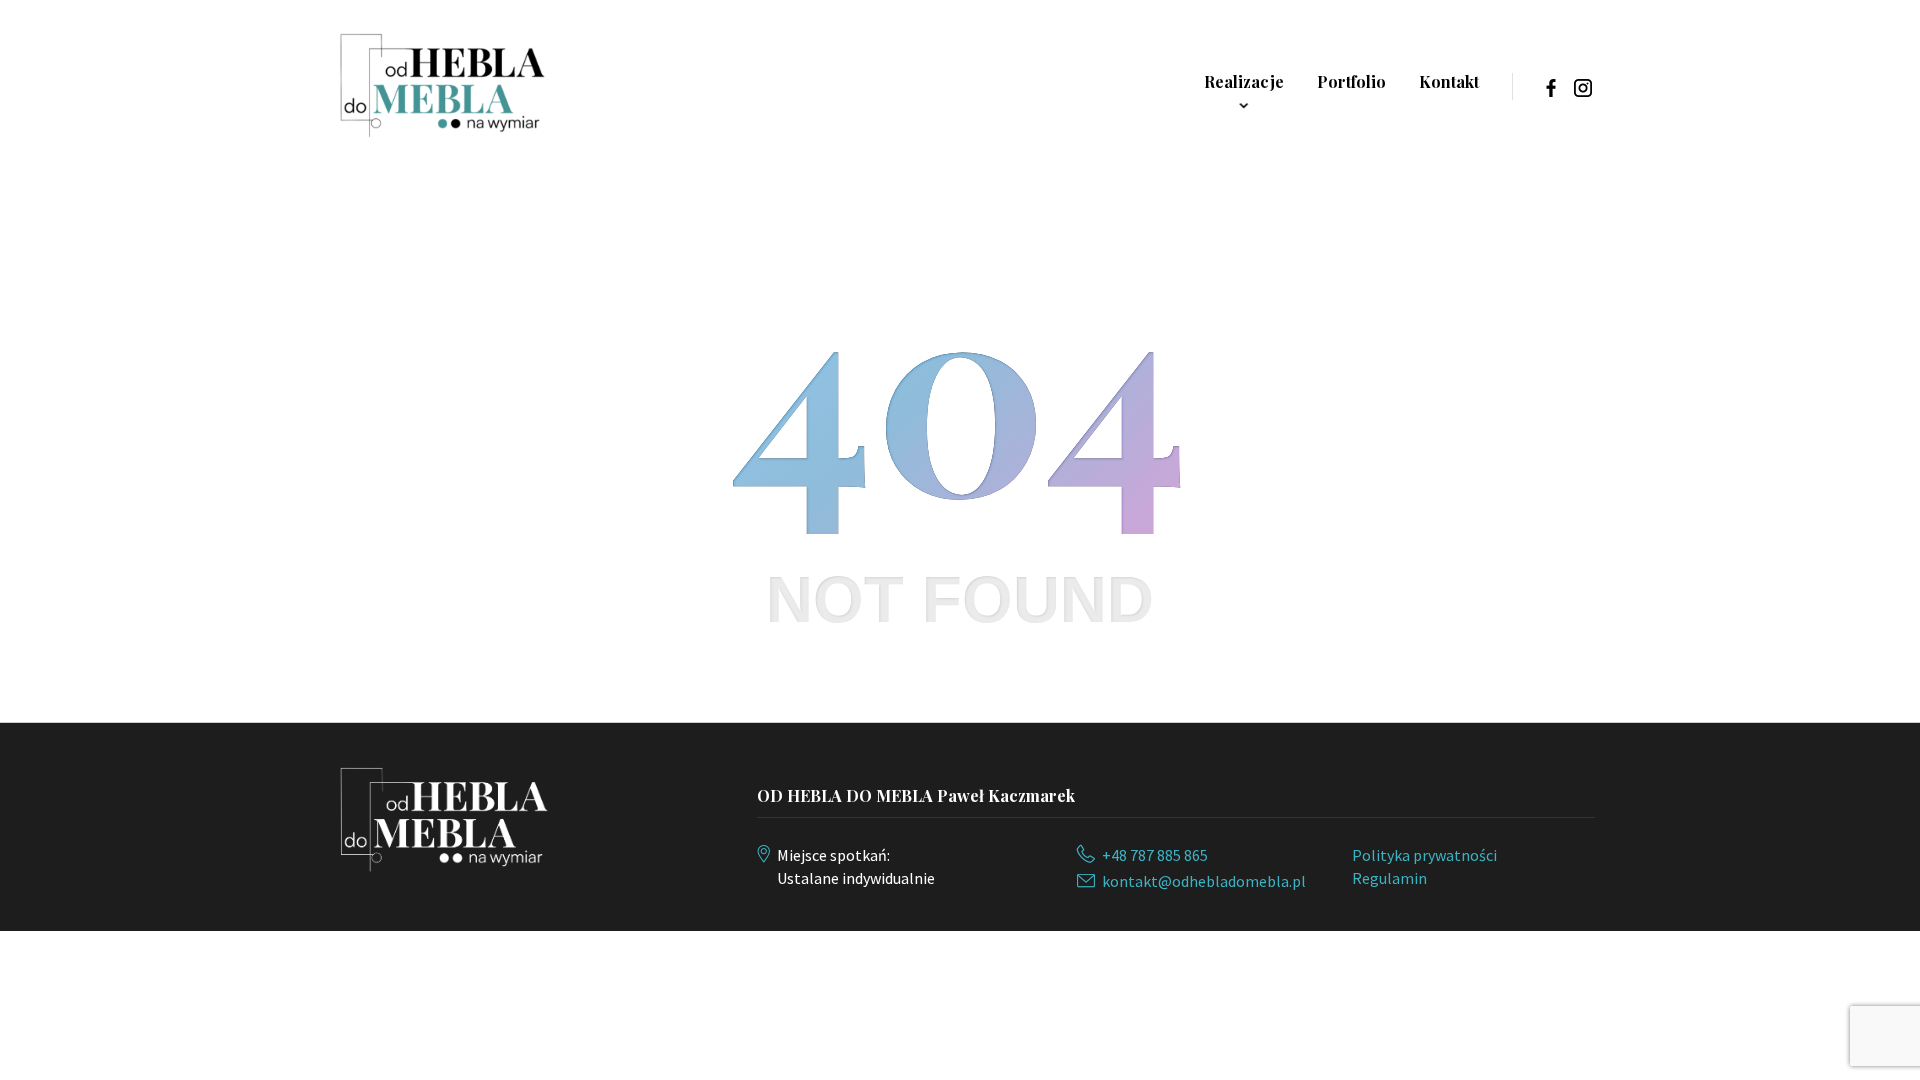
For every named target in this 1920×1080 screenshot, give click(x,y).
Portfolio (1351, 81)
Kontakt (1449, 81)
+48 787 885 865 (1155, 855)
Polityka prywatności (1424, 855)
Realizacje (1244, 81)
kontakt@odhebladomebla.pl (1204, 881)
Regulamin (1389, 878)
